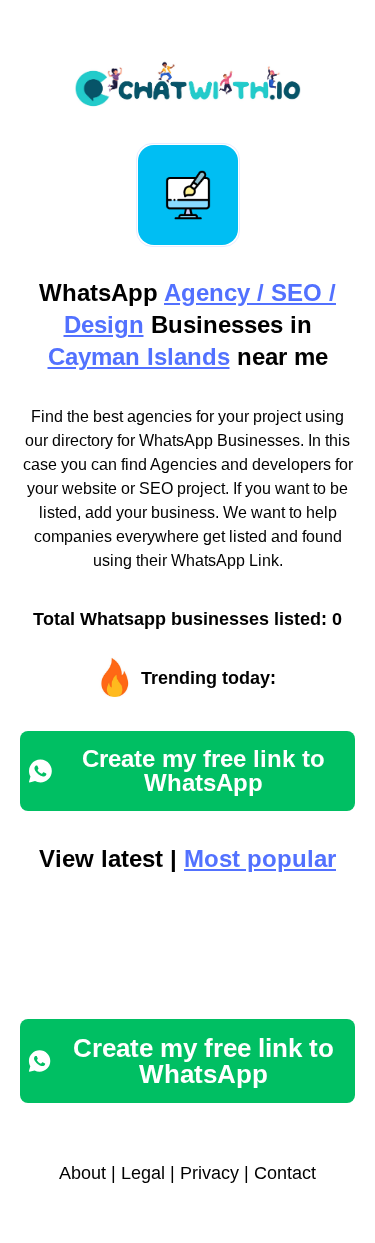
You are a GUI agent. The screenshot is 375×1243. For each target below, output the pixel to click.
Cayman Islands (139, 356)
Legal (143, 1173)
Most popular (260, 858)
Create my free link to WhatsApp (203, 770)
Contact (285, 1173)
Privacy (209, 1173)
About (82, 1173)
